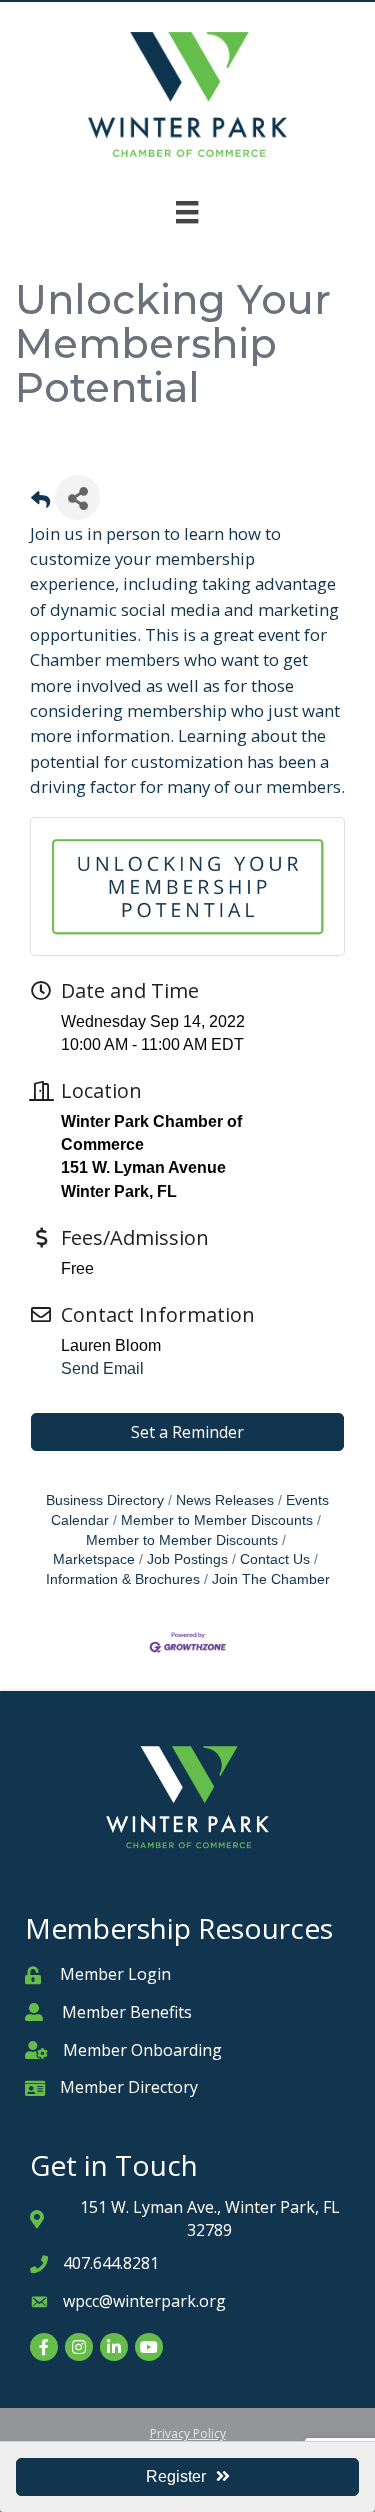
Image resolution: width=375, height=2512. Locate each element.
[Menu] (187, 212)
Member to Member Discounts (217, 1520)
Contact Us (275, 1559)
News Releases (225, 1500)
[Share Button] (77, 497)
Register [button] (176, 2476)
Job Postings (187, 1559)
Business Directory (105, 1500)
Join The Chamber (271, 1579)
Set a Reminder (187, 1432)
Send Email (102, 1368)
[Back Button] (40, 503)
